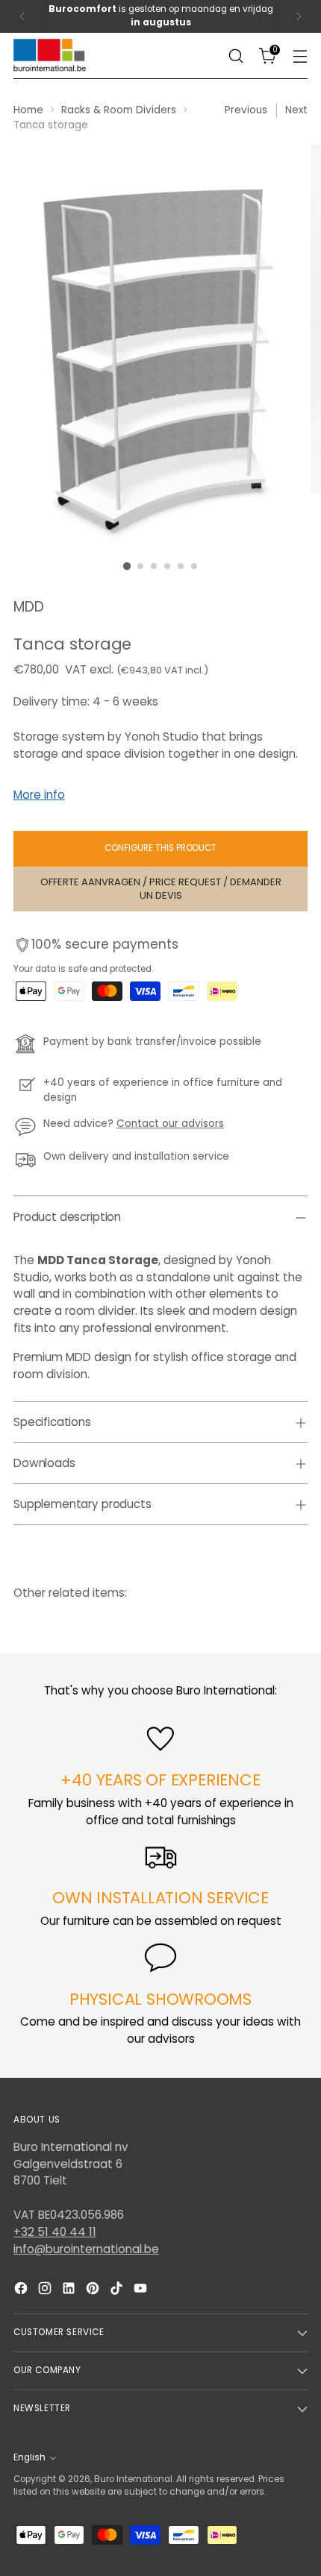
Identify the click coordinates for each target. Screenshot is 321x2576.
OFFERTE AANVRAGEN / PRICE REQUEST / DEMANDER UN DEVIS (161, 889)
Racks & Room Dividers (119, 110)
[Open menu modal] (300, 56)
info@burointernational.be (86, 2249)
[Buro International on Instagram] (46, 2291)
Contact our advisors (170, 1124)
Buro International (133, 2479)
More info (39, 795)
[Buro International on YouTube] (142, 2291)
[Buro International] (51, 56)
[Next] (299, 16)
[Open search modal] (236, 56)
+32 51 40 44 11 (55, 2232)
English (29, 2457)
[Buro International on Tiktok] (118, 2291)
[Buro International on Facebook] (22, 2291)
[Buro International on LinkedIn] (70, 2291)
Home (28, 110)
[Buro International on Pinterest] (94, 2291)
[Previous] (22, 16)
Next (296, 110)
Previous (246, 110)
